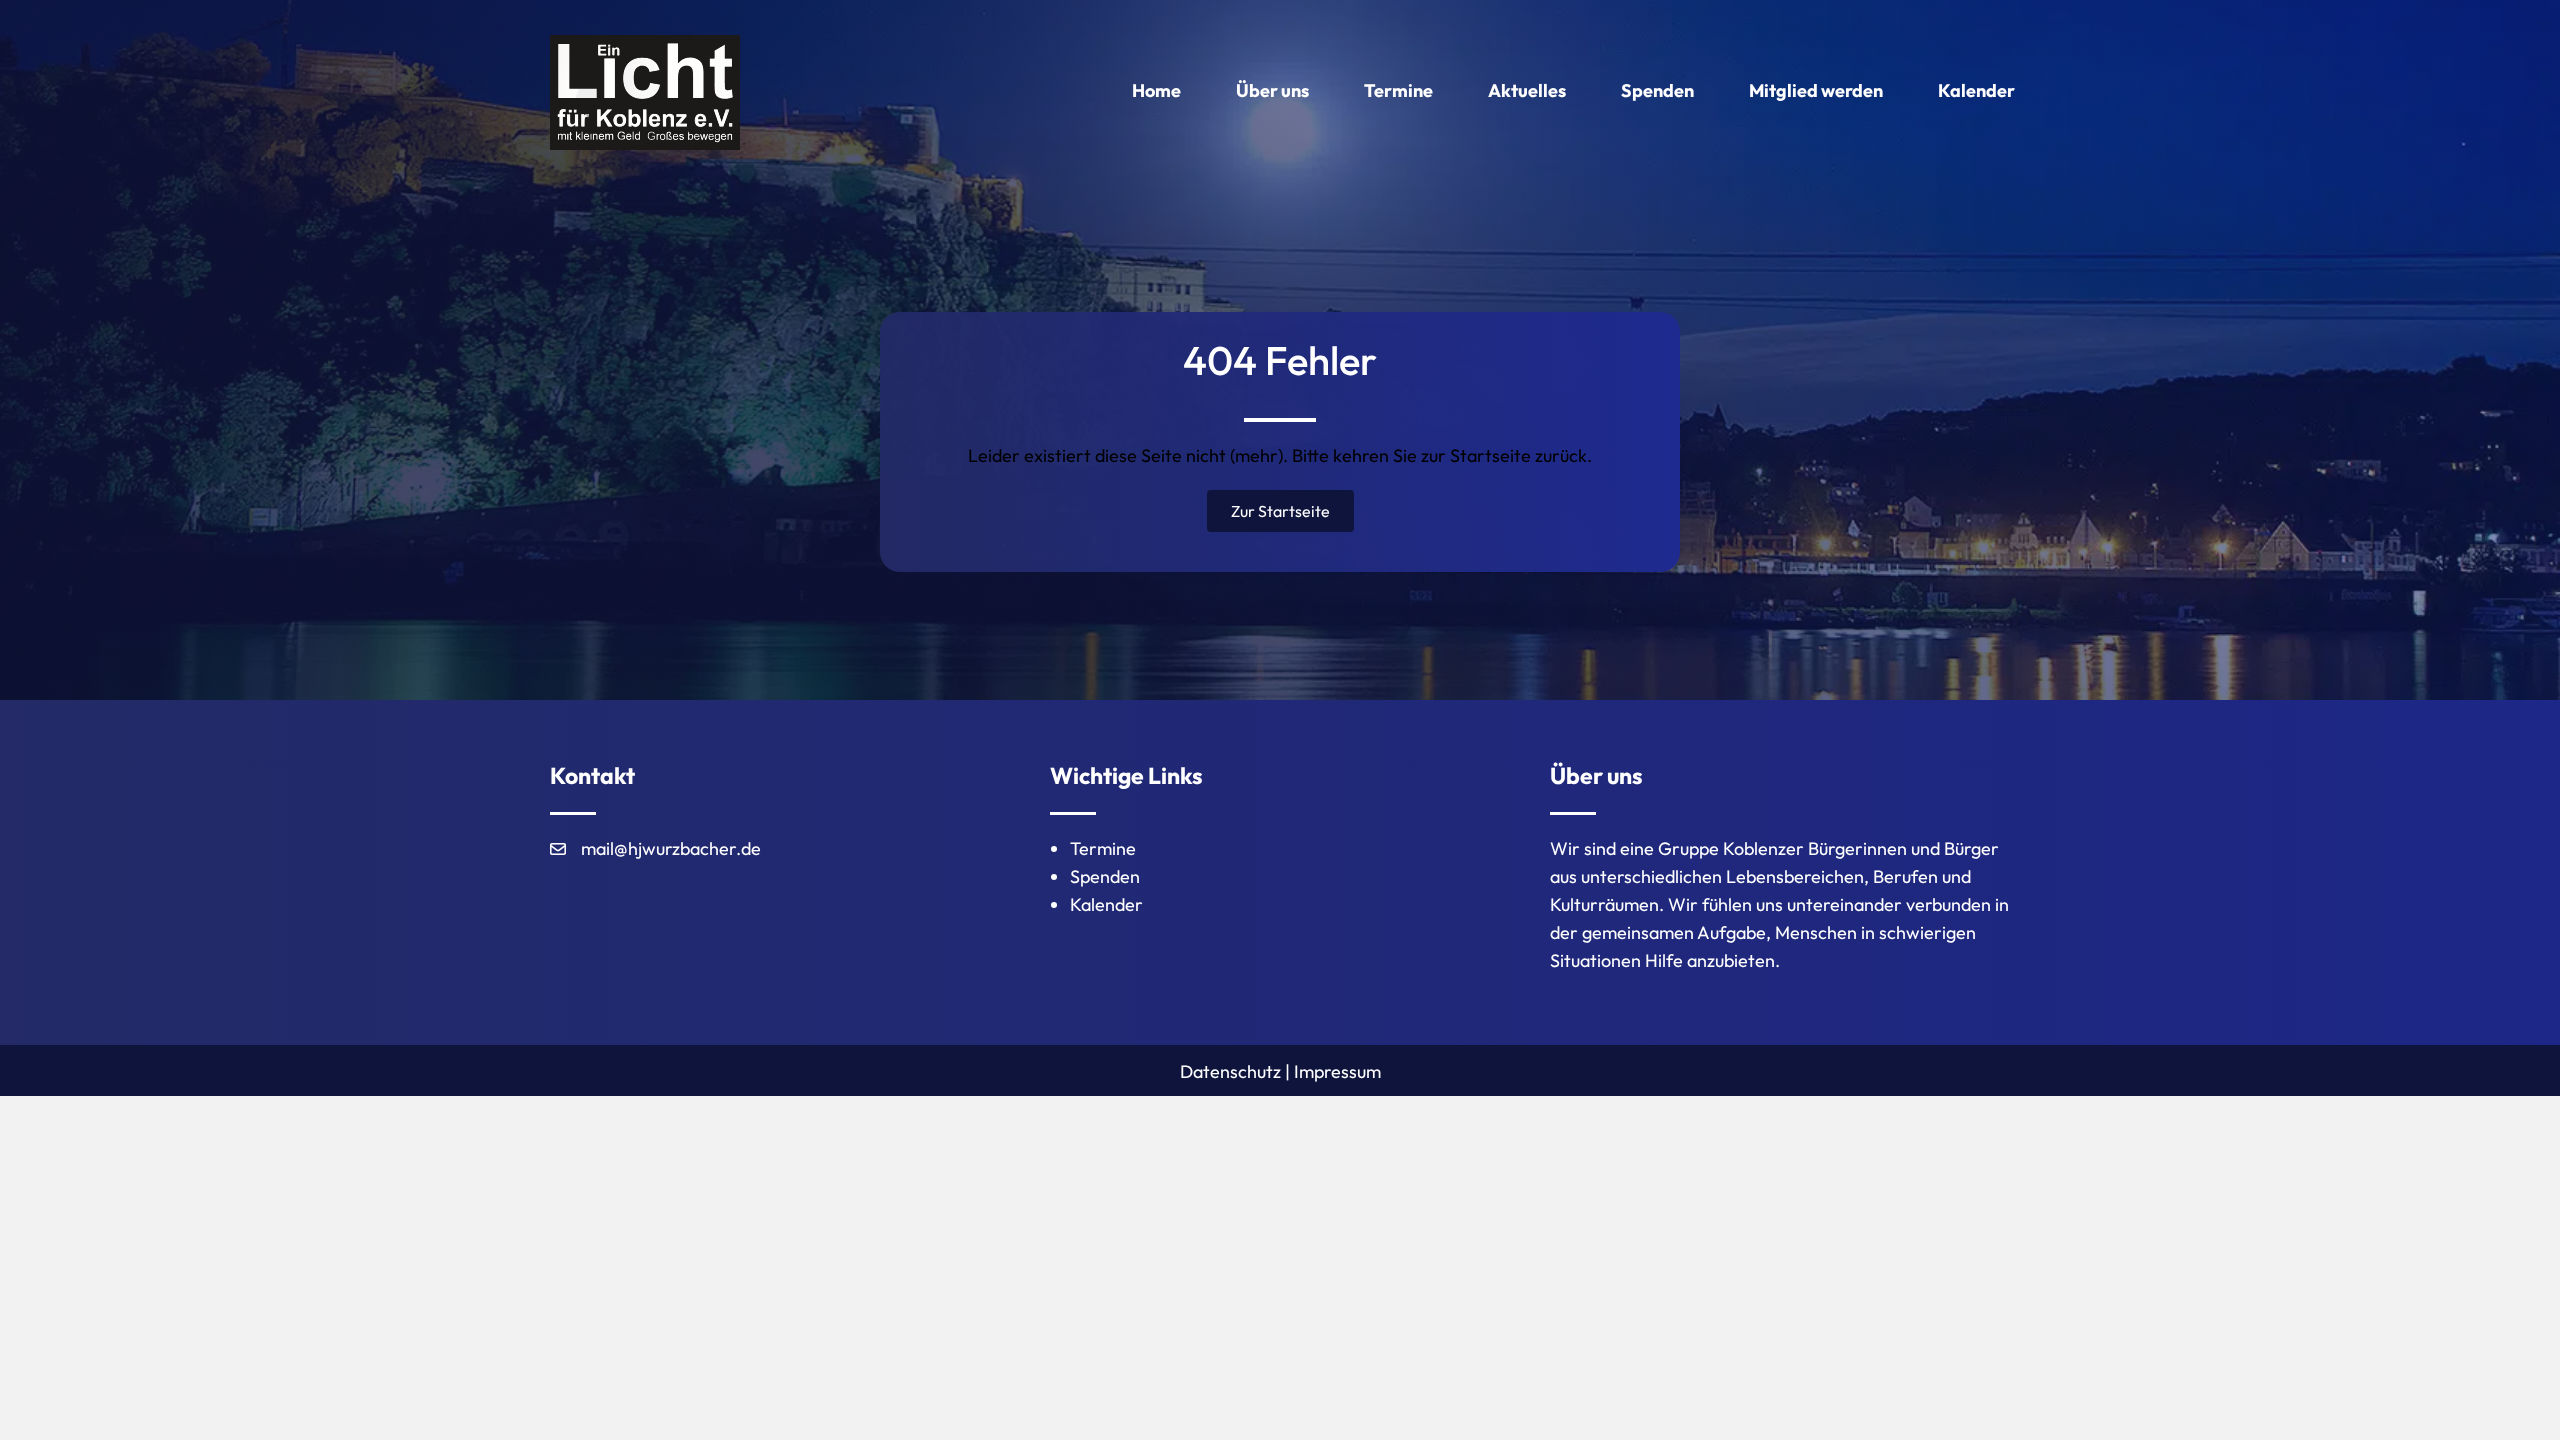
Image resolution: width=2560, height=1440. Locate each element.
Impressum (1337, 1071)
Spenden (1105, 876)
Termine (1103, 848)
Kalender (1106, 904)
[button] (1280, 511)
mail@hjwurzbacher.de (671, 848)
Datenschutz (1230, 1071)
